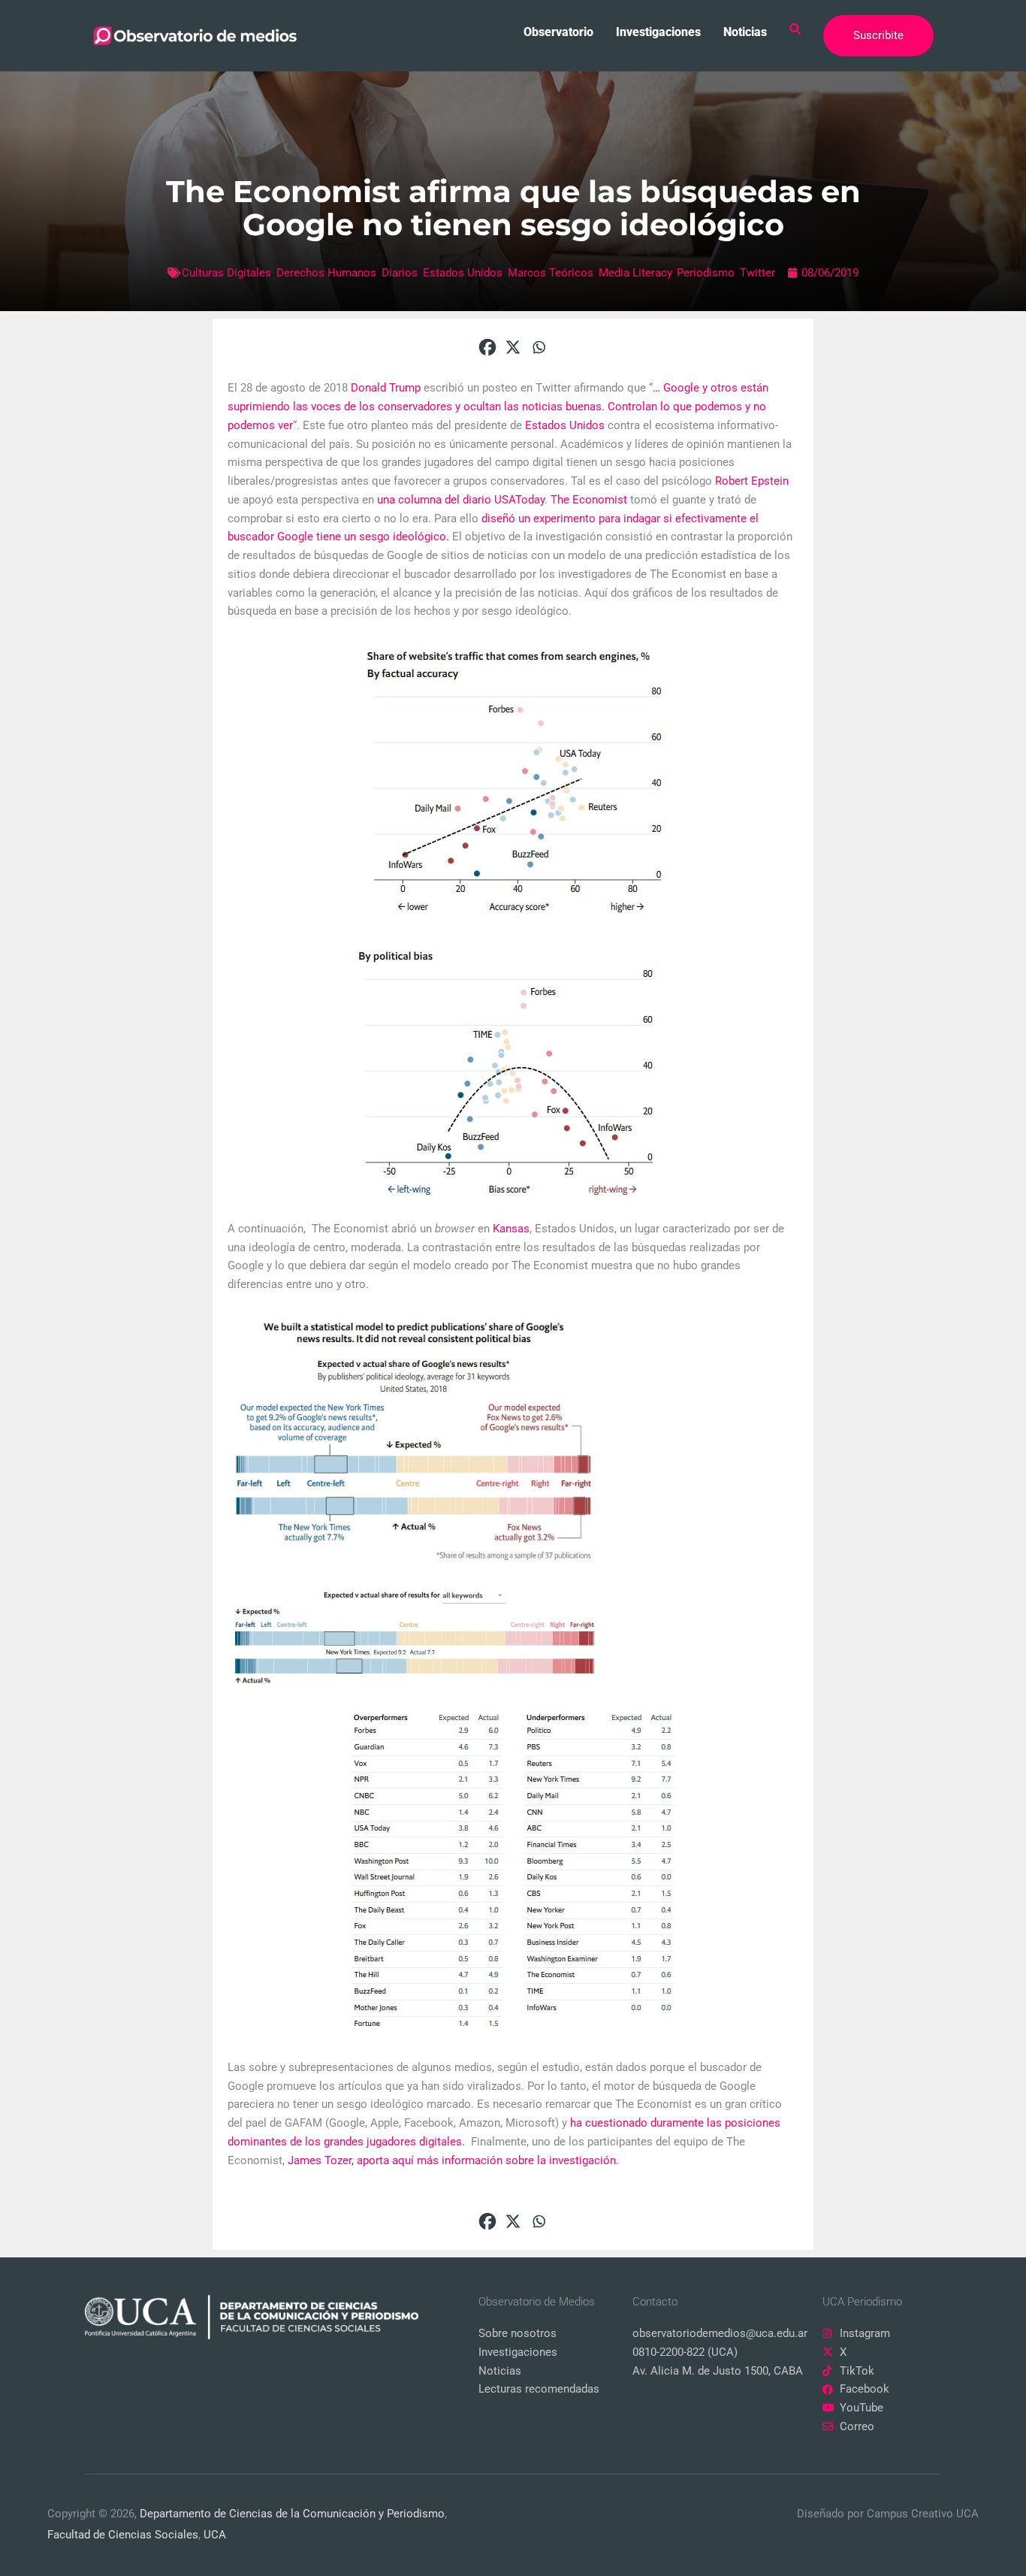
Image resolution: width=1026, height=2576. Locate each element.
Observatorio (558, 32)
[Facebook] (487, 347)
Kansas (511, 1229)
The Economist (589, 500)
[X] (513, 347)
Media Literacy (635, 273)
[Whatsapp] (539, 347)
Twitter (757, 273)
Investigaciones (658, 32)
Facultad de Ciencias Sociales (123, 2535)
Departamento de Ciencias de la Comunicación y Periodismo (292, 2514)
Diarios (400, 273)
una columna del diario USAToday (461, 500)
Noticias (745, 32)
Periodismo (706, 273)
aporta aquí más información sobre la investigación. (488, 2160)
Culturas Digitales (226, 273)
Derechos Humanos (326, 273)
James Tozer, (321, 2160)
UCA (215, 2535)
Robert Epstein (752, 481)
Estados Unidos (463, 273)
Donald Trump (386, 388)
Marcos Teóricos (551, 273)
